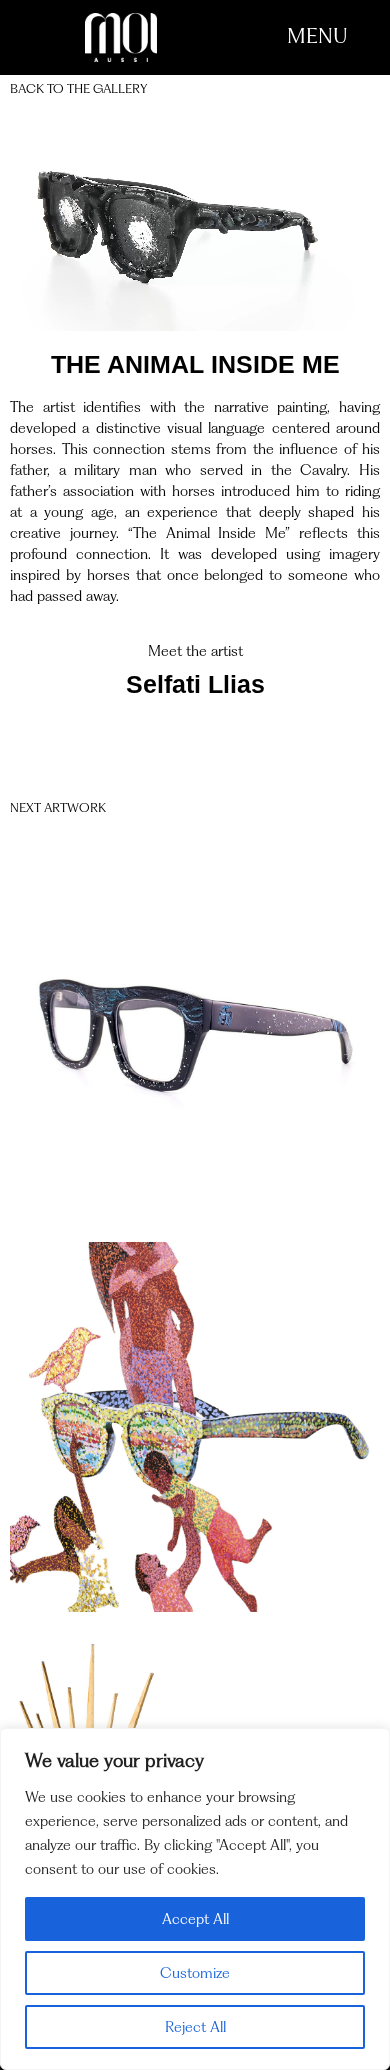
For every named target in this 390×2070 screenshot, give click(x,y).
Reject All (195, 2027)
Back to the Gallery (78, 88)
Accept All (195, 1919)
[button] (317, 36)
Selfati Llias (195, 684)
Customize (195, 1973)
